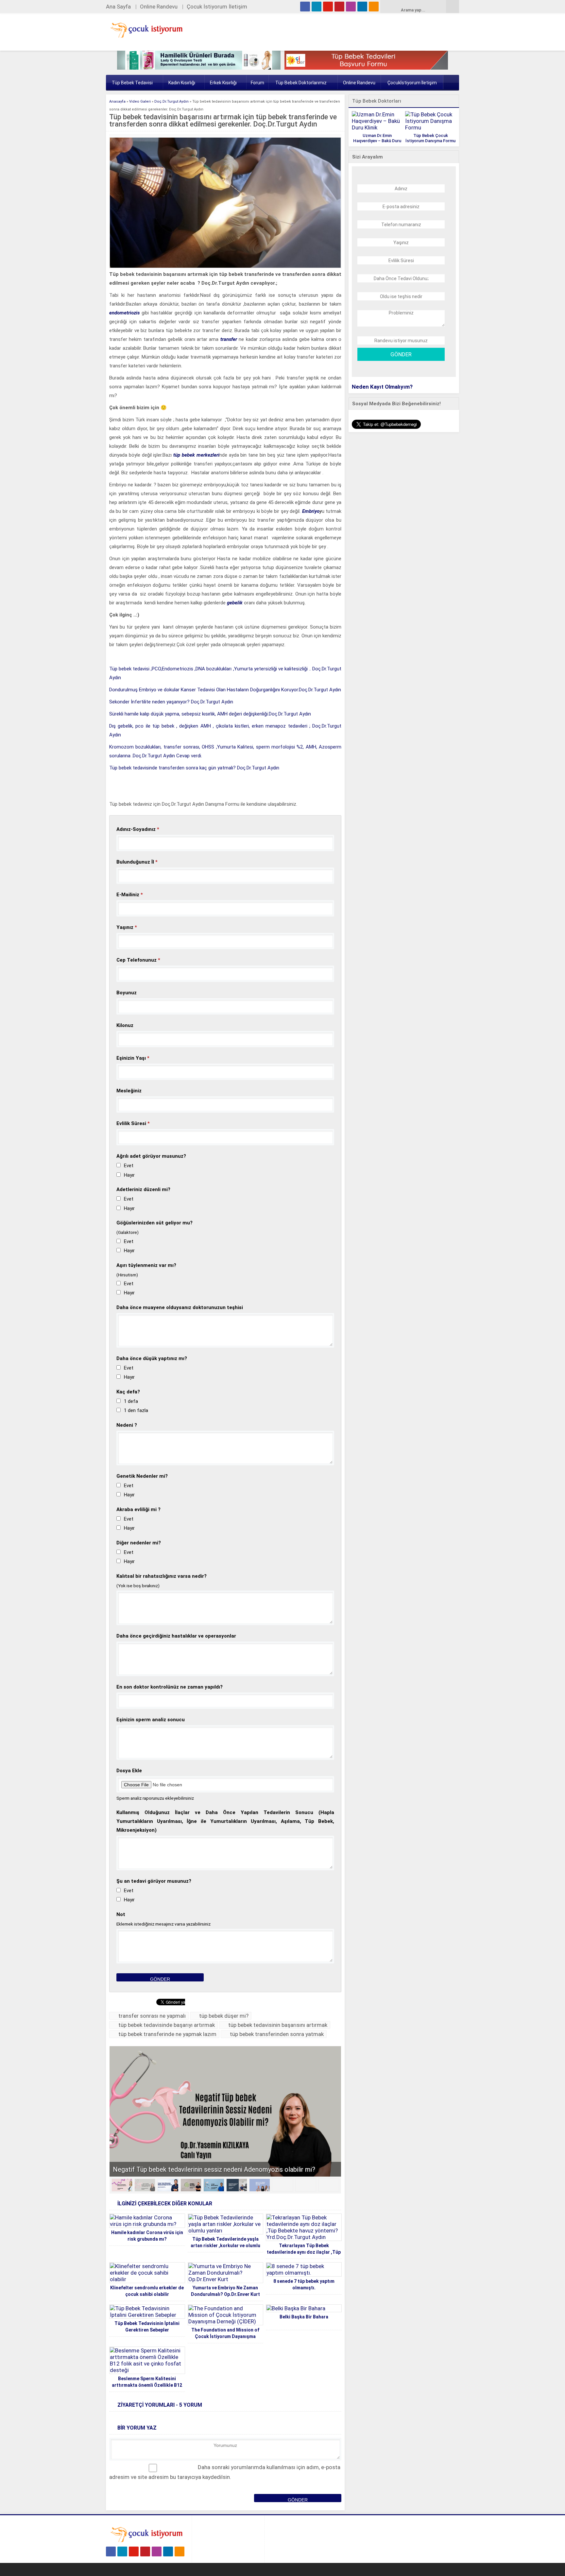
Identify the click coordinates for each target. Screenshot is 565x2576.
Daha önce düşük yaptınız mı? (152, 1358)
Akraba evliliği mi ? (138, 1509)
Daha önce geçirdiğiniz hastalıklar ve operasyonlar (176, 1636)
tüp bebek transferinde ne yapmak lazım (167, 2034)
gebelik (235, 603)
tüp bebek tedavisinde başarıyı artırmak (167, 2025)
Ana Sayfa (118, 7)
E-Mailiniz (130, 895)
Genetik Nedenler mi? (142, 1476)
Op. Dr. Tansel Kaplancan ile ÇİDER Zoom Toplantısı (187, 2169)
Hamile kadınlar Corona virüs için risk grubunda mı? (147, 2236)
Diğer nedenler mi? (139, 1543)
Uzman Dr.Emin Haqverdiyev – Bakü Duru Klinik (377, 141)
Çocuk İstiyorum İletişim (217, 7)
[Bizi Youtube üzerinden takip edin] (328, 7)
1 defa (131, 1401)
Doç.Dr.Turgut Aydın (171, 101)
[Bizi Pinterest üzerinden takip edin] (339, 7)
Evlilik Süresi (133, 1123)
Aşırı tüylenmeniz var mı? (146, 1265)
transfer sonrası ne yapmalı (152, 2016)
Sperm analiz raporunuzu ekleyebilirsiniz (155, 1798)
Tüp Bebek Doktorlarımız (301, 83)
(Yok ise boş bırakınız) (138, 1586)
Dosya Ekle (129, 1771)
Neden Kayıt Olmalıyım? (382, 387)
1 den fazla (136, 1410)
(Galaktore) (128, 1232)
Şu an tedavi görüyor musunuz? (154, 1881)
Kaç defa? (128, 1392)
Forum (257, 83)
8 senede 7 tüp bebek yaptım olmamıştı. (304, 2284)
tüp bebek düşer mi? (224, 2016)
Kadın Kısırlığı (182, 83)
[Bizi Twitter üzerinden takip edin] (317, 7)
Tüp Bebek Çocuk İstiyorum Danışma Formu (430, 138)
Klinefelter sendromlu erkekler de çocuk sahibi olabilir (147, 2291)
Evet (129, 1166)
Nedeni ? (127, 1425)
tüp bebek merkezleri (196, 455)
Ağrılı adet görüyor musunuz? (151, 1156)
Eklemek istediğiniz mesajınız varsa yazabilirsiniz (163, 1924)
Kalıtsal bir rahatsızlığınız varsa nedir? (162, 1576)
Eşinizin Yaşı (133, 1058)
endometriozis (124, 313)
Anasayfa (117, 101)
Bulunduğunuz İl (137, 862)
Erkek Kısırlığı (223, 83)
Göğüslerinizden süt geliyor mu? (154, 1223)
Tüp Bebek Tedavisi (132, 83)
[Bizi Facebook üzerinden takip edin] (305, 7)
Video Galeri (140, 101)
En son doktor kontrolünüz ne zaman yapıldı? (170, 1687)
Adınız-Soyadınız (138, 829)
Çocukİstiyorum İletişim (412, 83)
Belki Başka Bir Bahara (304, 2317)
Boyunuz (127, 993)
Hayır (129, 1175)
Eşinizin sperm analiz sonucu (151, 1720)
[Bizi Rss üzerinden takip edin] (374, 7)
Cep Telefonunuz (138, 960)
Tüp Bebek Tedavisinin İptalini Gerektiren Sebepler (147, 2327)
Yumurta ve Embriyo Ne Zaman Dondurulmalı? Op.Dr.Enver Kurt (225, 2291)
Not (121, 1914)
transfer (229, 339)
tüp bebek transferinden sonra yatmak (277, 2034)
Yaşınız (127, 927)
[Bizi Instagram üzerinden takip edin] (351, 7)
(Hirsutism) (127, 1275)
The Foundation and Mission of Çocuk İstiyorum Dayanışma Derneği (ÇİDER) (225, 2336)
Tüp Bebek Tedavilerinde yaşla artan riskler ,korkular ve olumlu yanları (225, 2246)
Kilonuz (125, 1025)
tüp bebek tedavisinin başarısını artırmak (278, 2025)
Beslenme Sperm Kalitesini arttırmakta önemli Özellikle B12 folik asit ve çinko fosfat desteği (147, 2385)
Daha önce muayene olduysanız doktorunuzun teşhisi (180, 1307)
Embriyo (311, 511)
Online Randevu (159, 7)
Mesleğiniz (129, 1091)
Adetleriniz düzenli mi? (143, 1189)
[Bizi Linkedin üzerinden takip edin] (362, 7)
